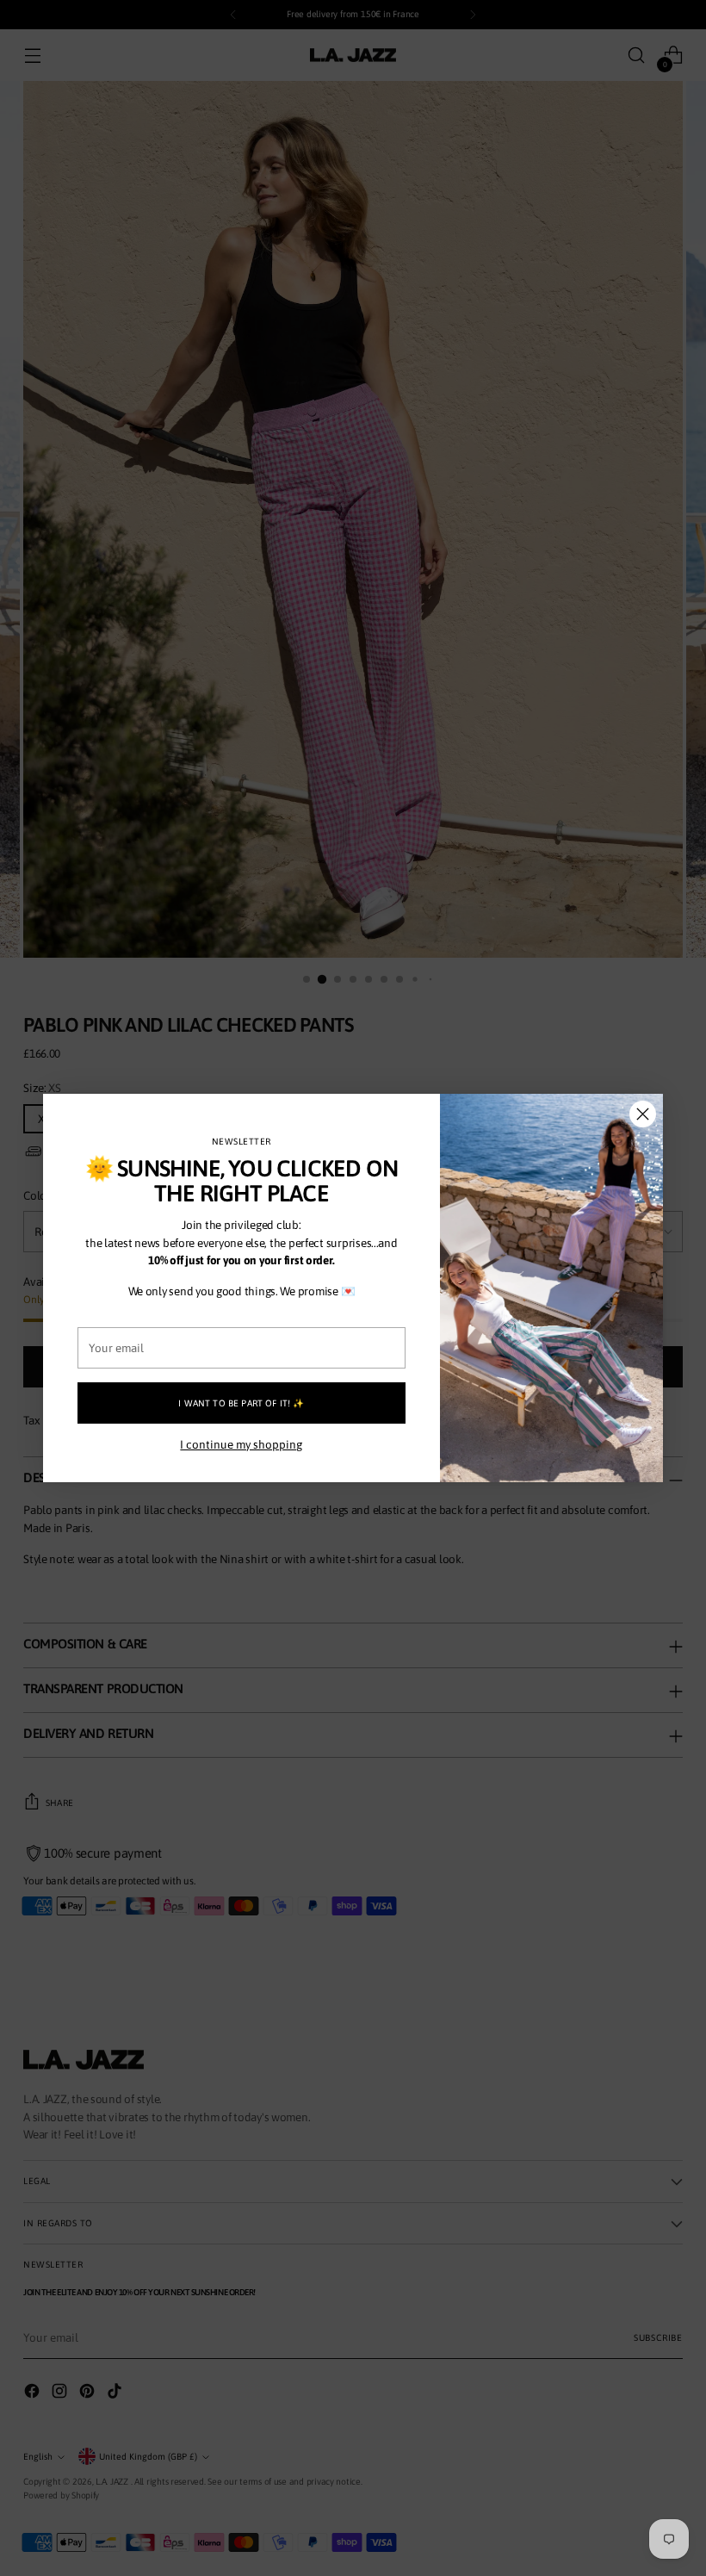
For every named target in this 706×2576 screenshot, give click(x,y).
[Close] (643, 1114)
